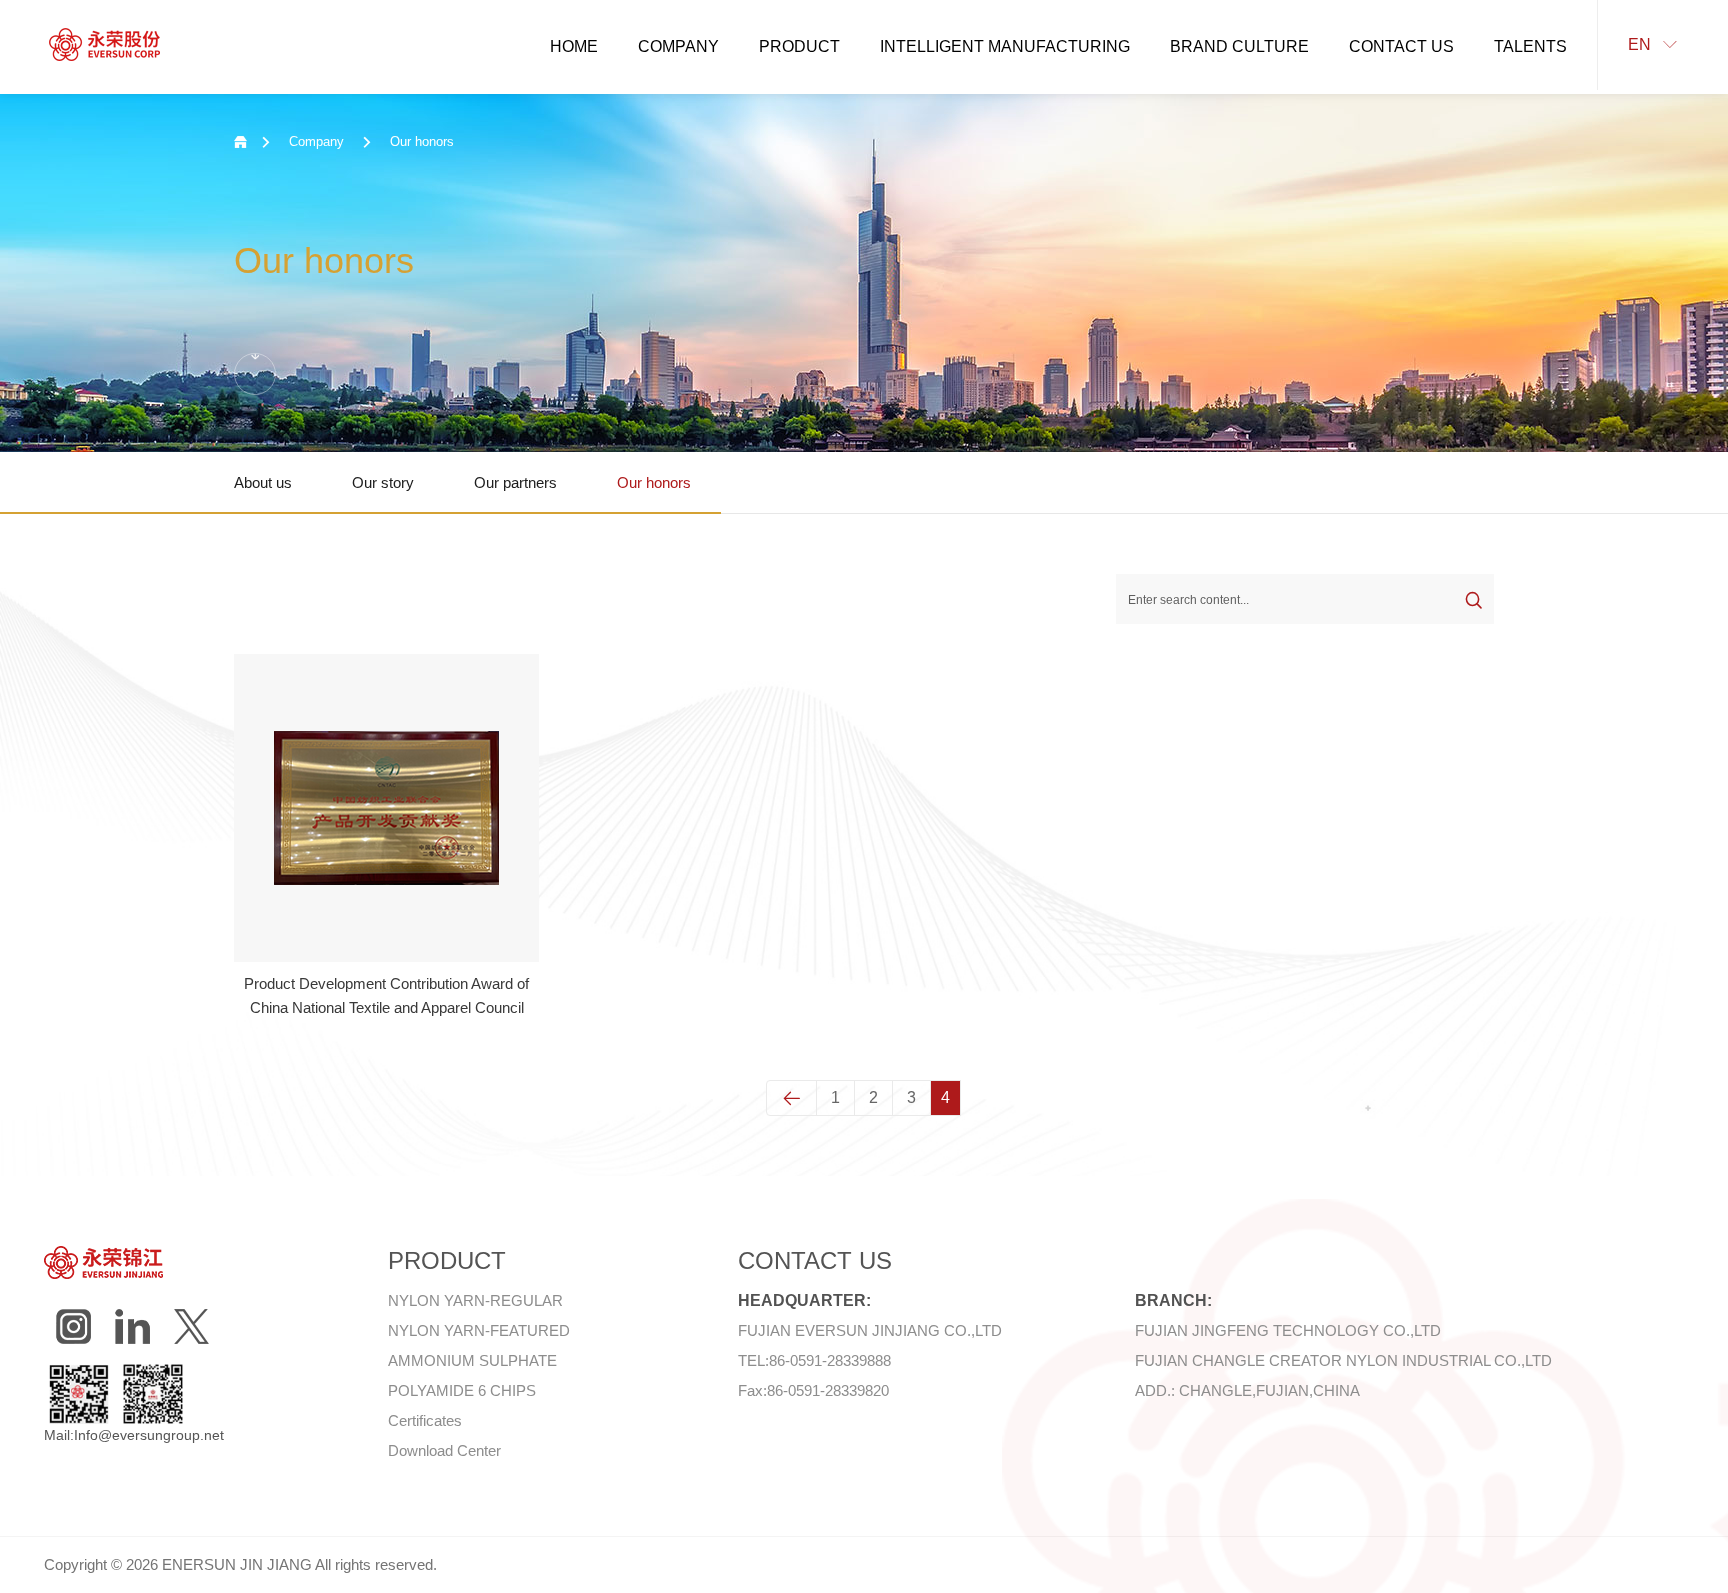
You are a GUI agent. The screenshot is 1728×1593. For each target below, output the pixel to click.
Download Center (444, 1450)
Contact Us (1401, 46)
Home (574, 46)
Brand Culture (1239, 46)
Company (678, 46)
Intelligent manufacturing (1005, 46)
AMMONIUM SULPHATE (472, 1360)
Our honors (654, 482)
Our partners (515, 482)
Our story (383, 482)
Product (799, 46)
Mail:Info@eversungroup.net (134, 1435)
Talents (1530, 46)
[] (191, 1326)
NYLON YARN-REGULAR (475, 1300)
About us (263, 482)
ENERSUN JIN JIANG (237, 1564)
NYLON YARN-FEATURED (479, 1330)
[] (73, 1326)
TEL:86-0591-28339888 (814, 1360)
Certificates (425, 1420)
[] (132, 1326)
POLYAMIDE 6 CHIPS (462, 1390)
